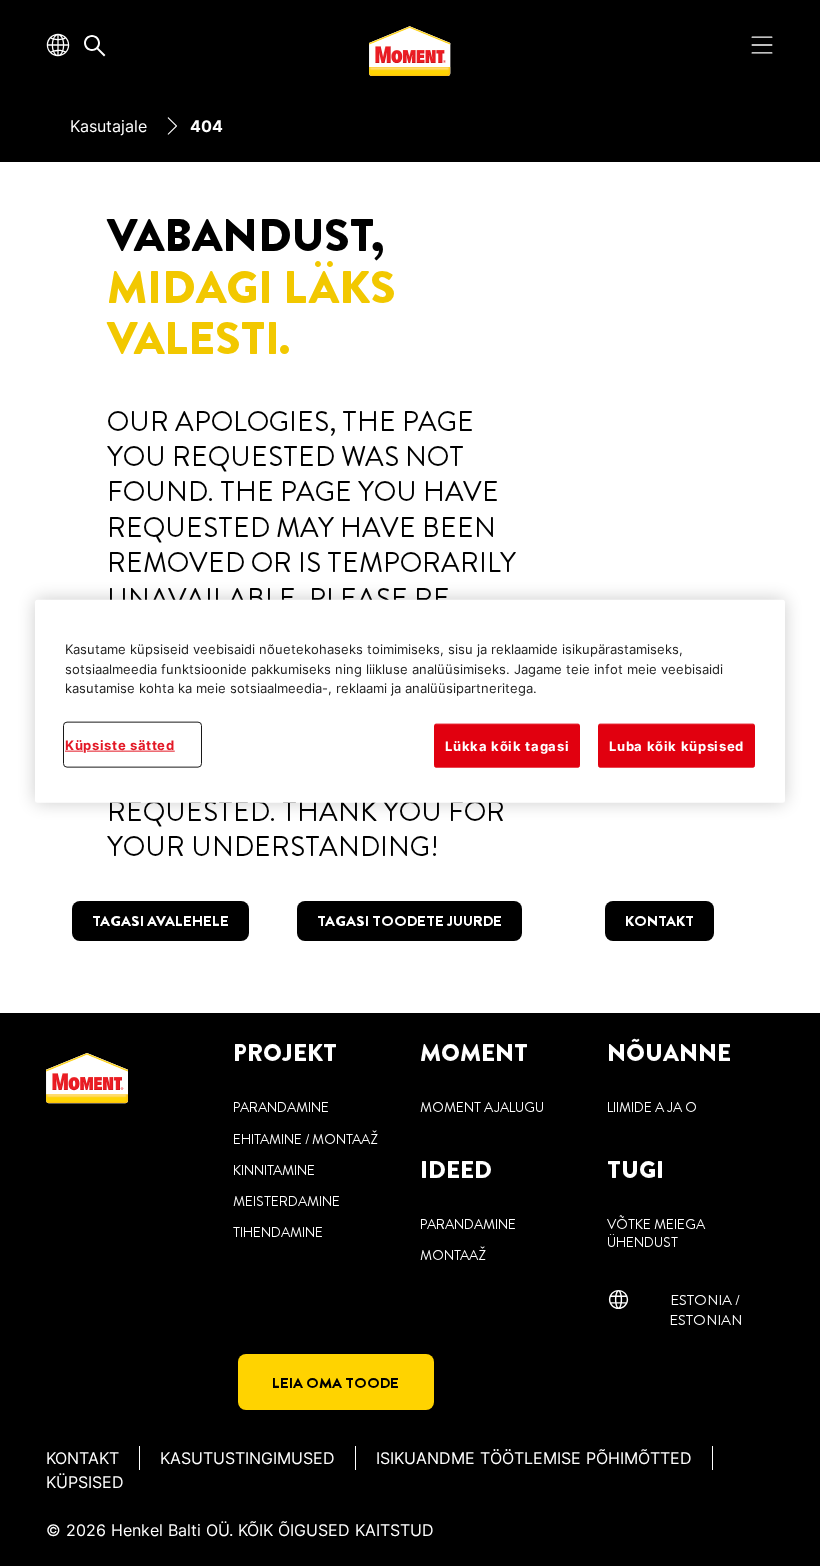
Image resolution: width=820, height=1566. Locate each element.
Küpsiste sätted (120, 745)
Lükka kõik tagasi (507, 746)
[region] (410, 701)
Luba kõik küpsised (676, 746)
